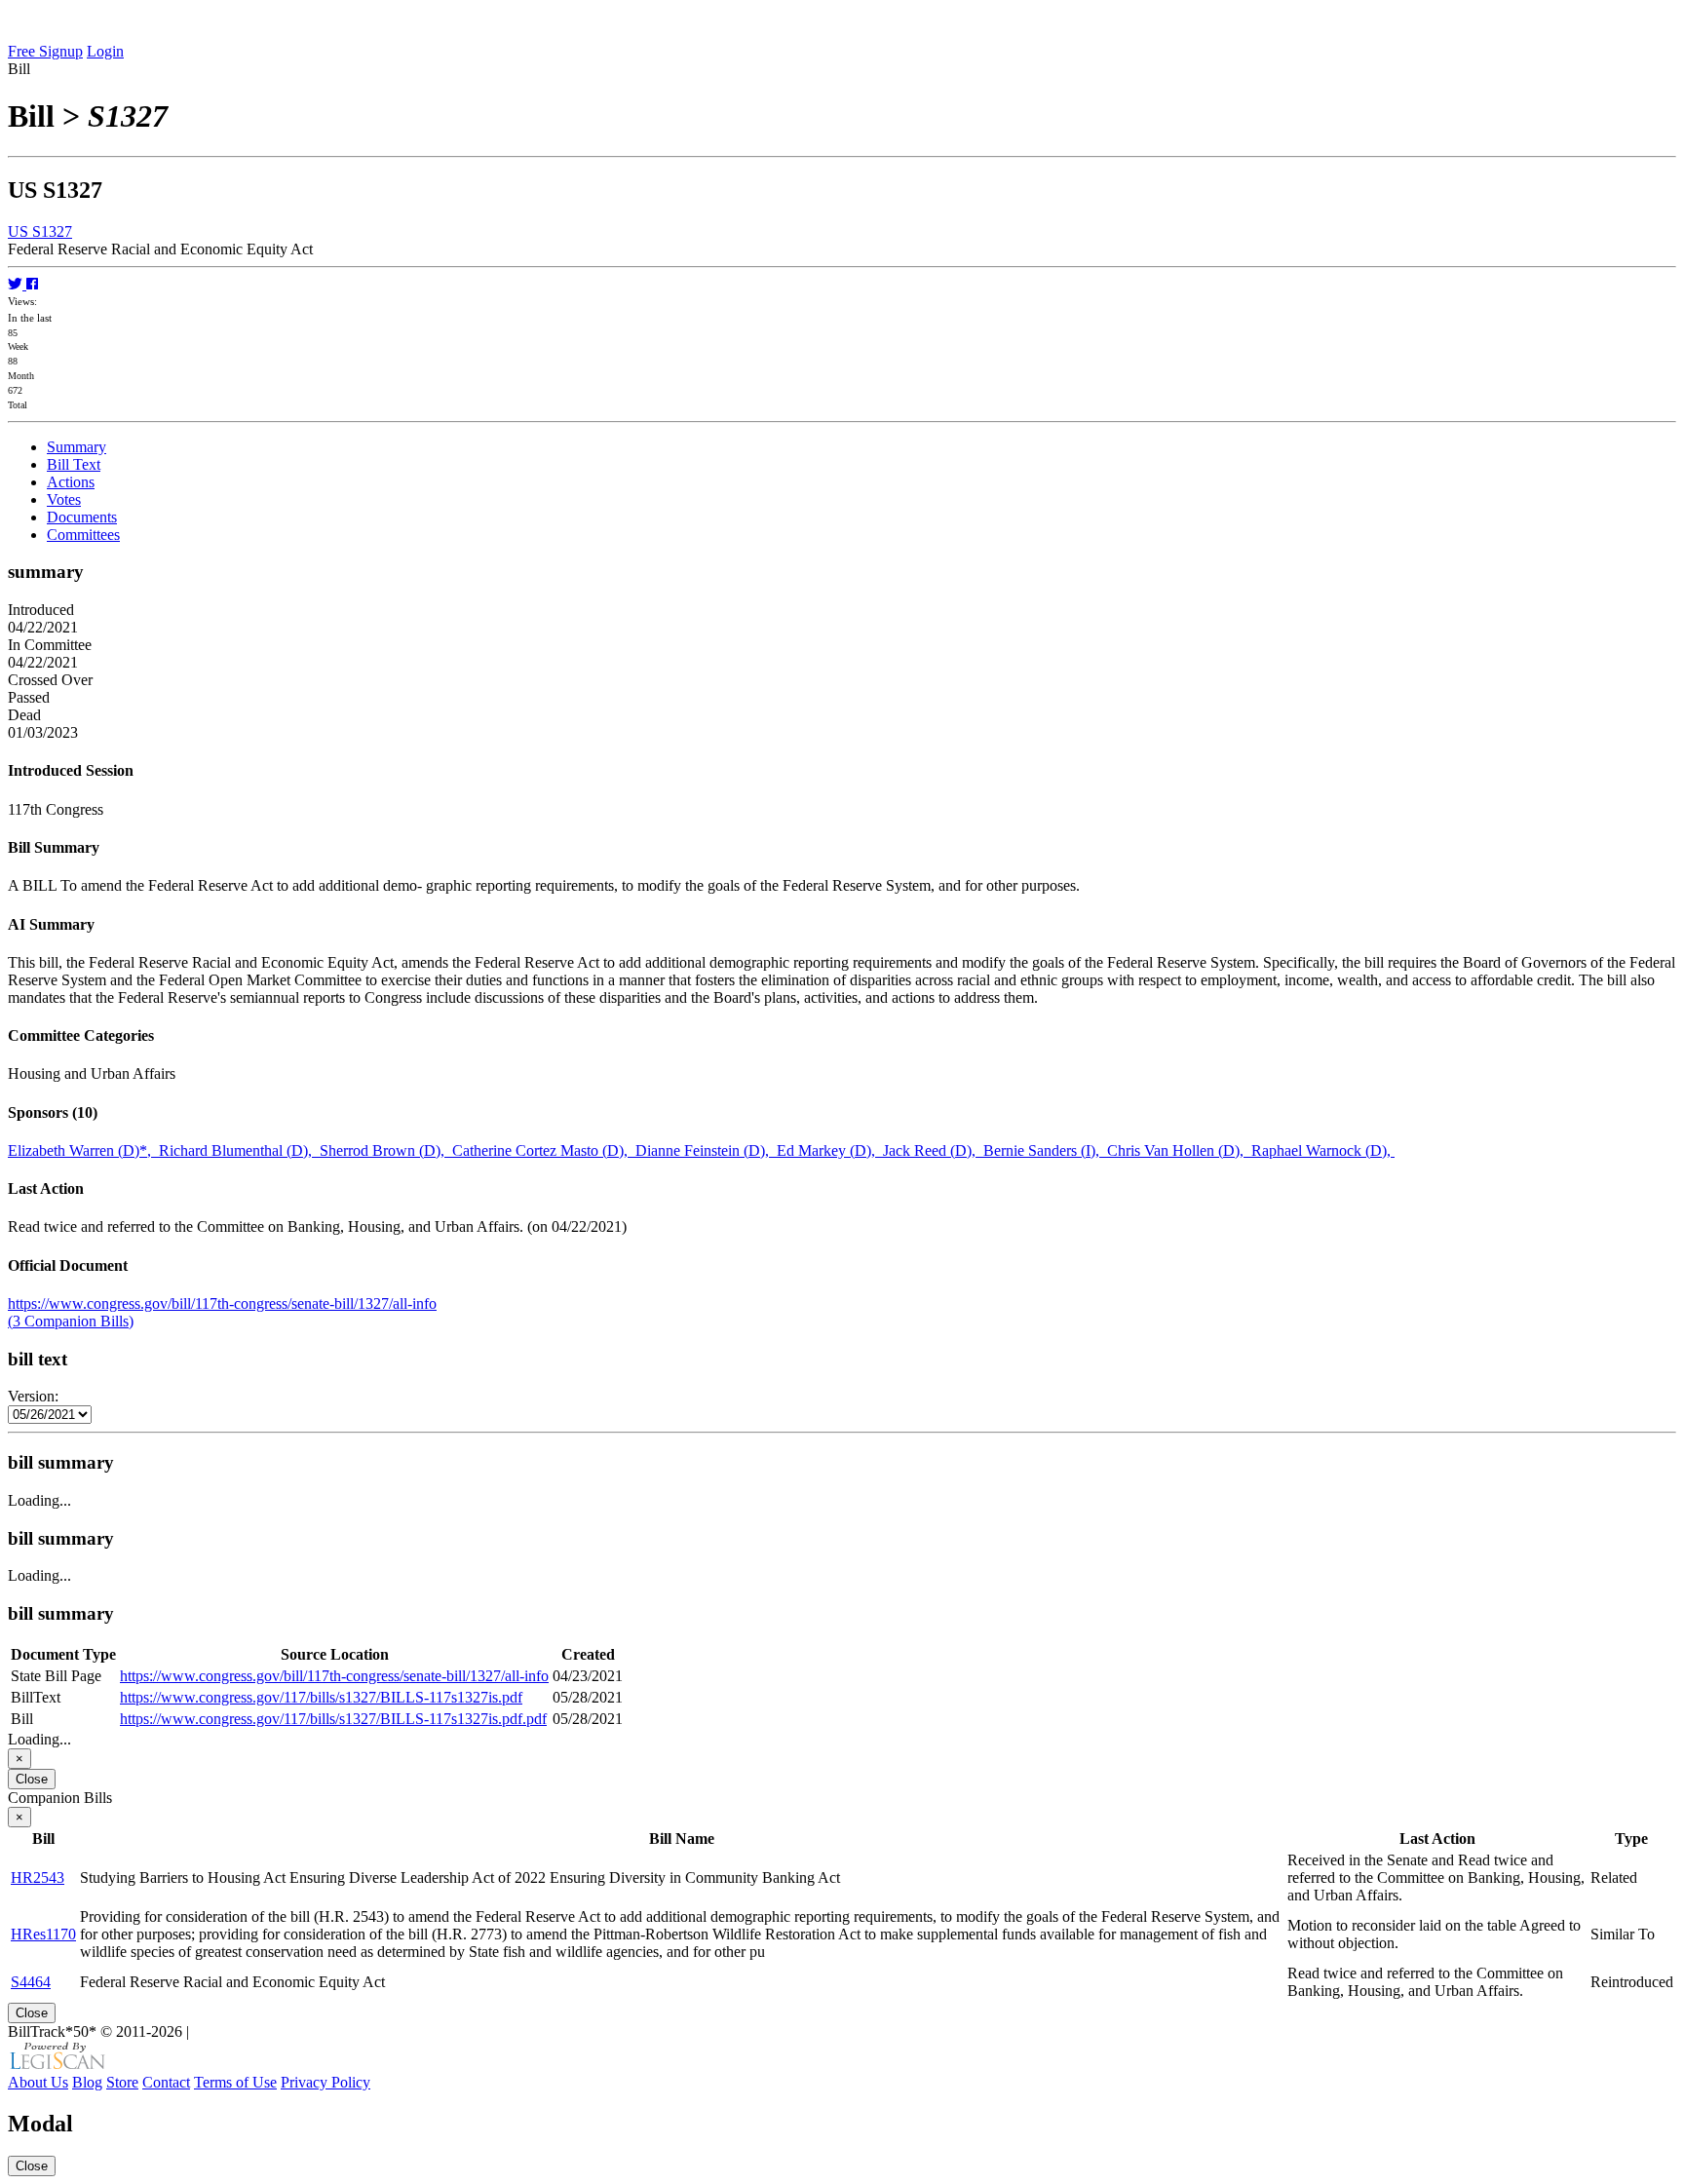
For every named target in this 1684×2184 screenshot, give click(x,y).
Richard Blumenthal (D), (239, 1150)
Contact (166, 2082)
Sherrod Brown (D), (386, 1150)
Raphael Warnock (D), (1323, 1150)
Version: (33, 1396)
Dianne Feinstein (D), (706, 1150)
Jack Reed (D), (933, 1150)
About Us (38, 2082)
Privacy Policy (325, 2082)
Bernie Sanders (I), (1045, 1150)
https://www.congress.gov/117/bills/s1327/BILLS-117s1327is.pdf (321, 1697)
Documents (82, 517)
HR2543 (38, 1877)
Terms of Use (235, 2082)
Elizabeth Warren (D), (83, 1150)
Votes (64, 499)
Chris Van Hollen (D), (1179, 1150)
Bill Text (74, 464)
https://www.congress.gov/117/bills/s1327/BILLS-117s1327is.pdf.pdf (333, 1719)
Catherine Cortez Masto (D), (544, 1150)
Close (32, 1779)
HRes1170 (43, 1934)
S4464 (31, 1982)
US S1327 (40, 231)
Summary (77, 447)
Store (122, 2082)
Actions (71, 482)
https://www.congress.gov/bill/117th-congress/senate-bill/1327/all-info (222, 1303)
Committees (83, 535)
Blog (87, 2082)
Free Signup (45, 51)
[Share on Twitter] (17, 284)
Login (105, 51)
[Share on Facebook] (32, 284)
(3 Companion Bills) (71, 1321)
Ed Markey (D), (830, 1150)
